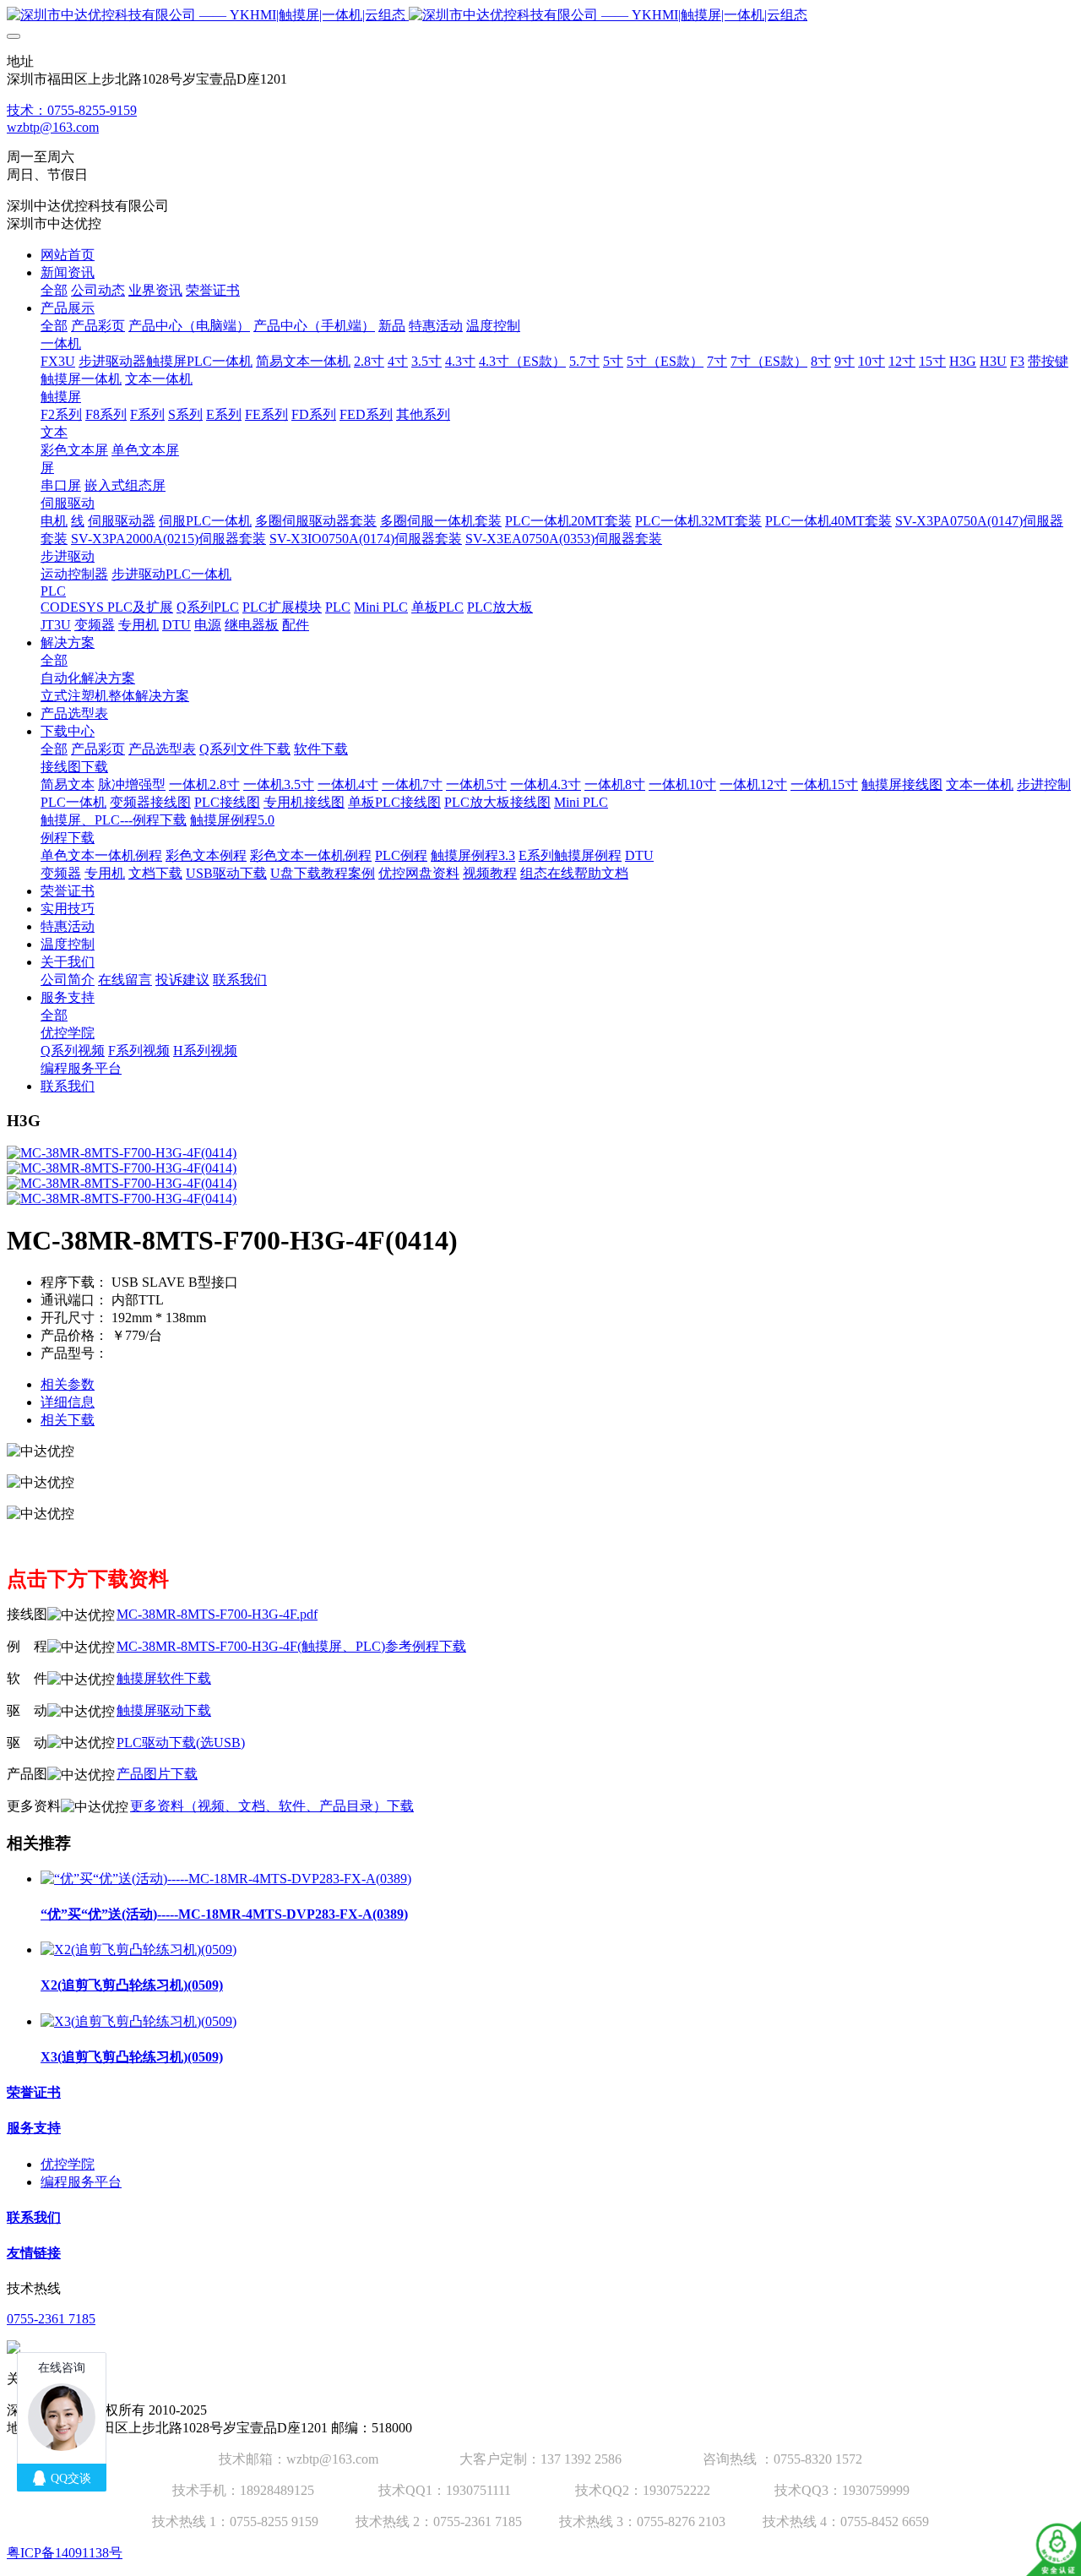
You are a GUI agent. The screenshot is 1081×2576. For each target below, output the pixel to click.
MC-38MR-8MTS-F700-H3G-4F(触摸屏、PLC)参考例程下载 (291, 1646)
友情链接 (34, 2253)
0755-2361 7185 (51, 2319)
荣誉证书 (34, 2092)
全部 (54, 290)
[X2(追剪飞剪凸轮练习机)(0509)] (139, 1950)
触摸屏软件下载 (164, 1678)
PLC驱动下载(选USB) (181, 1743)
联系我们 (34, 2217)
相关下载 (68, 1420)
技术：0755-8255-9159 (72, 110)
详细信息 (68, 1402)
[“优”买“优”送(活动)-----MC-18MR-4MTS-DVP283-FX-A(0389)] (226, 1879)
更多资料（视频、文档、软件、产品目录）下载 (272, 1806)
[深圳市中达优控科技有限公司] (540, 16)
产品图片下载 (157, 1774)
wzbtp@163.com (53, 127)
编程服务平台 (81, 2182)
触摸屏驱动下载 (164, 1710)
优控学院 (68, 2164)
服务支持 (34, 2128)
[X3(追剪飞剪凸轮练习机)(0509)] (139, 2021)
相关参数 (68, 1384)
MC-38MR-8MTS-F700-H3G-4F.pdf (217, 1614)
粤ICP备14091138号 (65, 2553)
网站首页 (68, 255)
